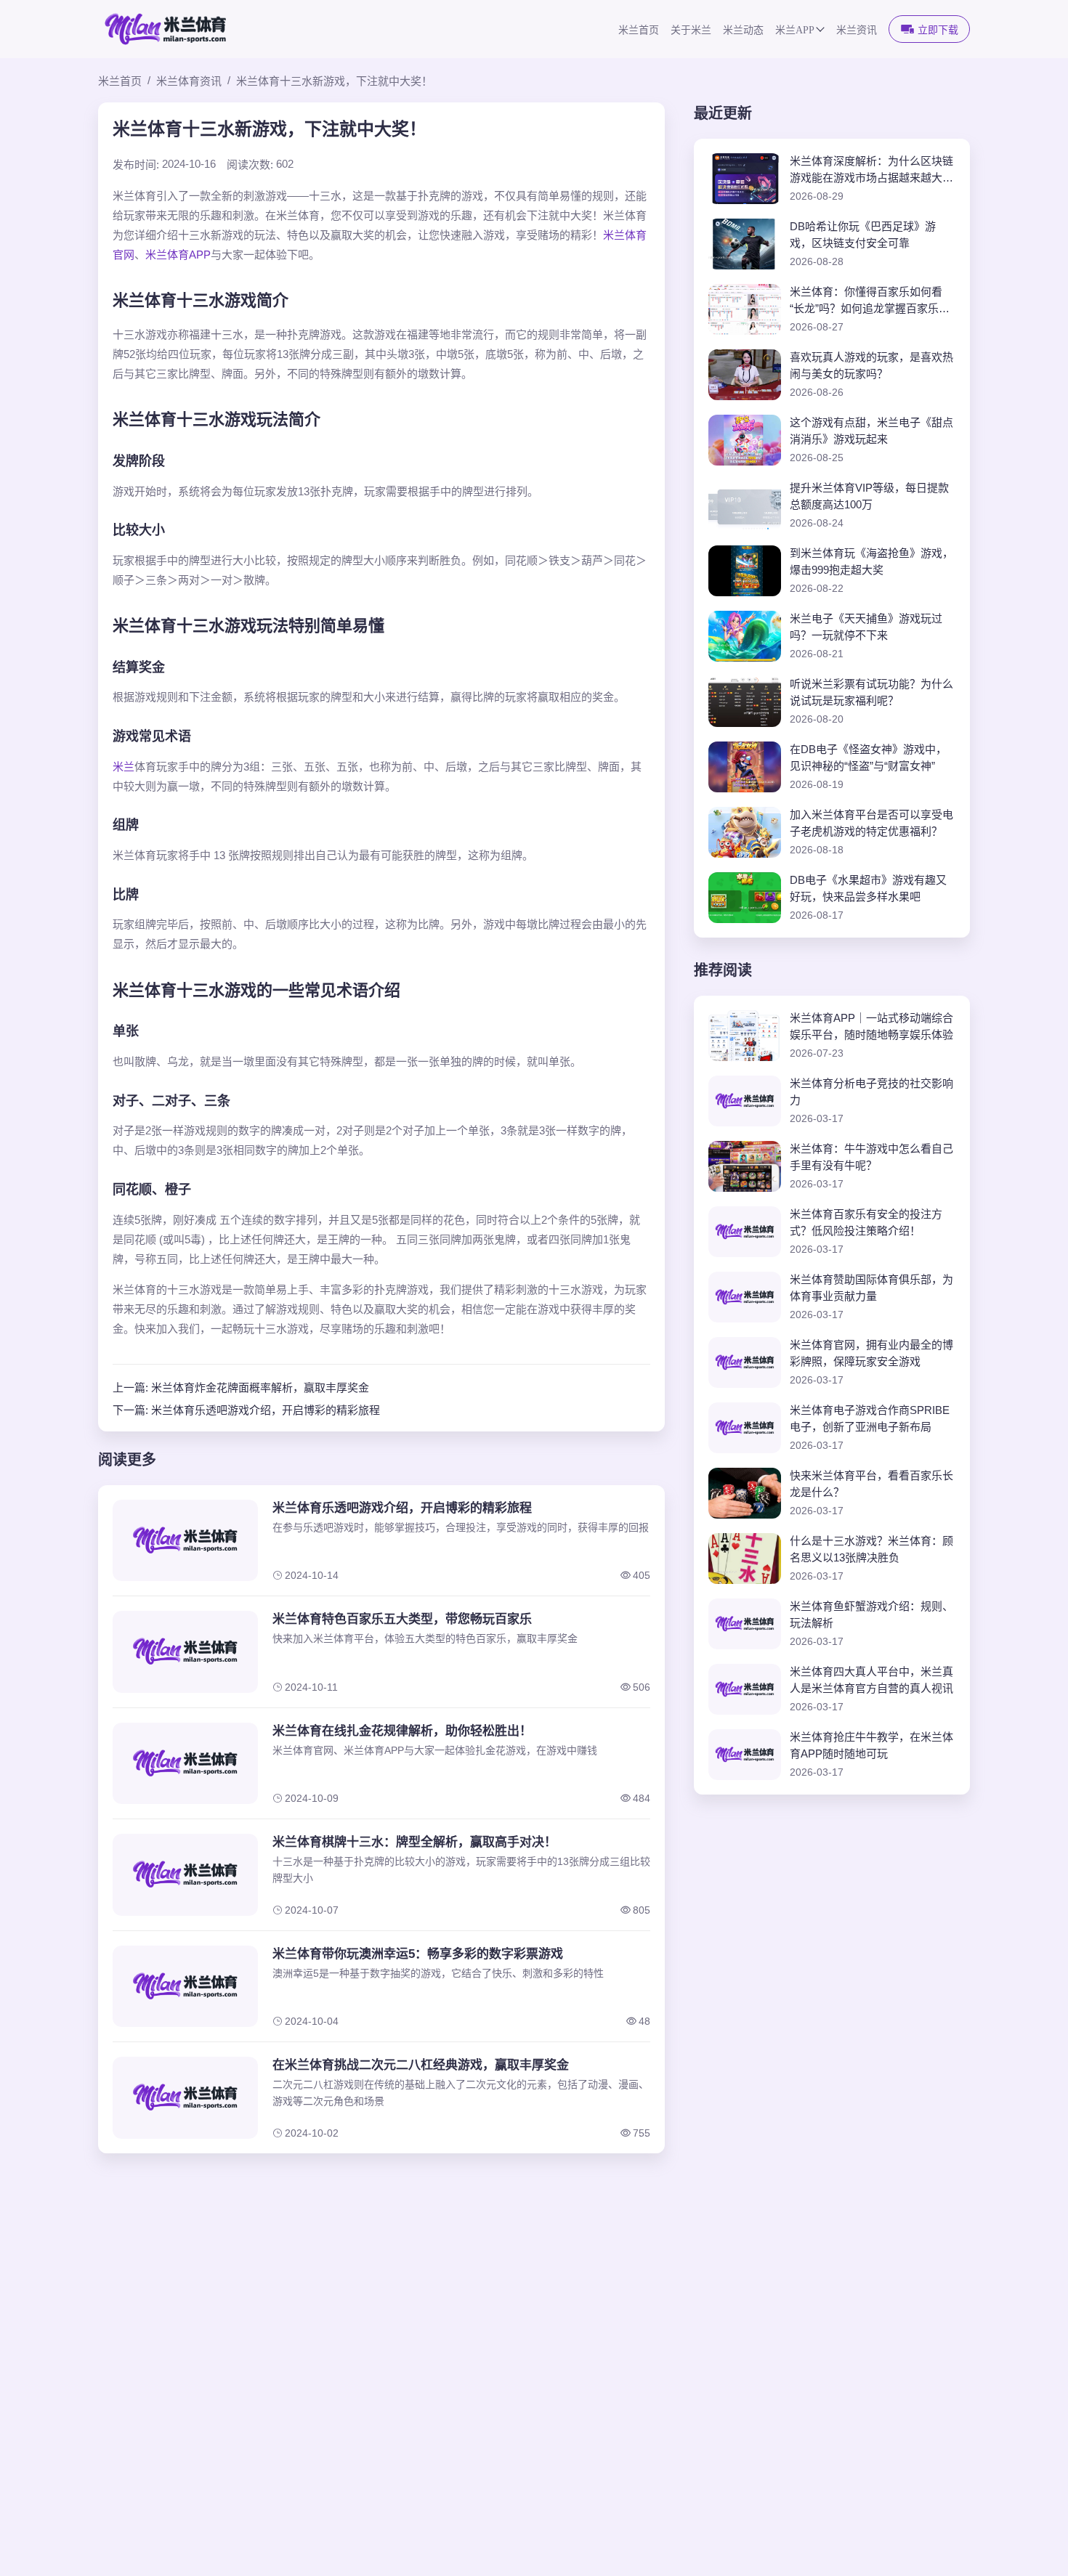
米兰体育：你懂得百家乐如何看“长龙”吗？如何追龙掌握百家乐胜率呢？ (870, 301)
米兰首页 (639, 30)
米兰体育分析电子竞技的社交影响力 (871, 1092)
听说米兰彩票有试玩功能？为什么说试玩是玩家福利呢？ (871, 692)
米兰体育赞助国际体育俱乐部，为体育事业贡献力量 (871, 1288)
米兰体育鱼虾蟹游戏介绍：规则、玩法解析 (871, 1614)
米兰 (124, 767)
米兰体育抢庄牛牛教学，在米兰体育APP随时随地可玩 (871, 1745)
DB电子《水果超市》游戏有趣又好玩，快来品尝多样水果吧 (868, 888)
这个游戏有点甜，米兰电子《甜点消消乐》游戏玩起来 (871, 431)
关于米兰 (691, 30)
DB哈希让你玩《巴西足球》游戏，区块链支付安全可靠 (863, 235)
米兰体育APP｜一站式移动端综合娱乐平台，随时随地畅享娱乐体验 (871, 1026)
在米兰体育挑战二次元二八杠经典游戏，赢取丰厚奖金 (421, 2065)
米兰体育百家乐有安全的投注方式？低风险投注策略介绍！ (866, 1222)
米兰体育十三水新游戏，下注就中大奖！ (334, 81)
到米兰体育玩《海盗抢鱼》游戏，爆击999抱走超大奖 (871, 561)
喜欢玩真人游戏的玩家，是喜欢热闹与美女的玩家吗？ (871, 365)
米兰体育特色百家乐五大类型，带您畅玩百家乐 (402, 1619)
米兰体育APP (178, 255)
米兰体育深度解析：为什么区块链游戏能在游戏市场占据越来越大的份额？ (871, 170)
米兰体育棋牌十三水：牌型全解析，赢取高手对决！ (414, 1842)
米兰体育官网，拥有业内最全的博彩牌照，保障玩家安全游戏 (871, 1353)
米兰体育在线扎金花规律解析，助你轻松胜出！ (402, 1731)
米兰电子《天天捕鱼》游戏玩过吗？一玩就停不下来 (866, 627)
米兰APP (795, 30)
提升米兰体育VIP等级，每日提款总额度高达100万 (869, 496)
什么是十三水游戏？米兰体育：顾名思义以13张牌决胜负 (871, 1549)
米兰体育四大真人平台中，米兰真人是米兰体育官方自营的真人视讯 (871, 1680)
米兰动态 (743, 30)
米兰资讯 (857, 30)
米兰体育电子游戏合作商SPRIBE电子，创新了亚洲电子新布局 (870, 1418)
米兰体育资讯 (189, 81)
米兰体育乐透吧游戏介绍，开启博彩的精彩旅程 (266, 1410)
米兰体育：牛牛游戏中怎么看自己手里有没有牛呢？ (871, 1157)
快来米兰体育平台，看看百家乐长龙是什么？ (871, 1484)
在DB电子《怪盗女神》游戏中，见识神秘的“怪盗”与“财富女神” (868, 757)
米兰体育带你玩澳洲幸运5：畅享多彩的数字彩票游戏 (418, 1954)
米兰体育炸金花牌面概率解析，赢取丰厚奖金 (260, 1387)
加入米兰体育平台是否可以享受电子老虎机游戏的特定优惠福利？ (871, 823)
